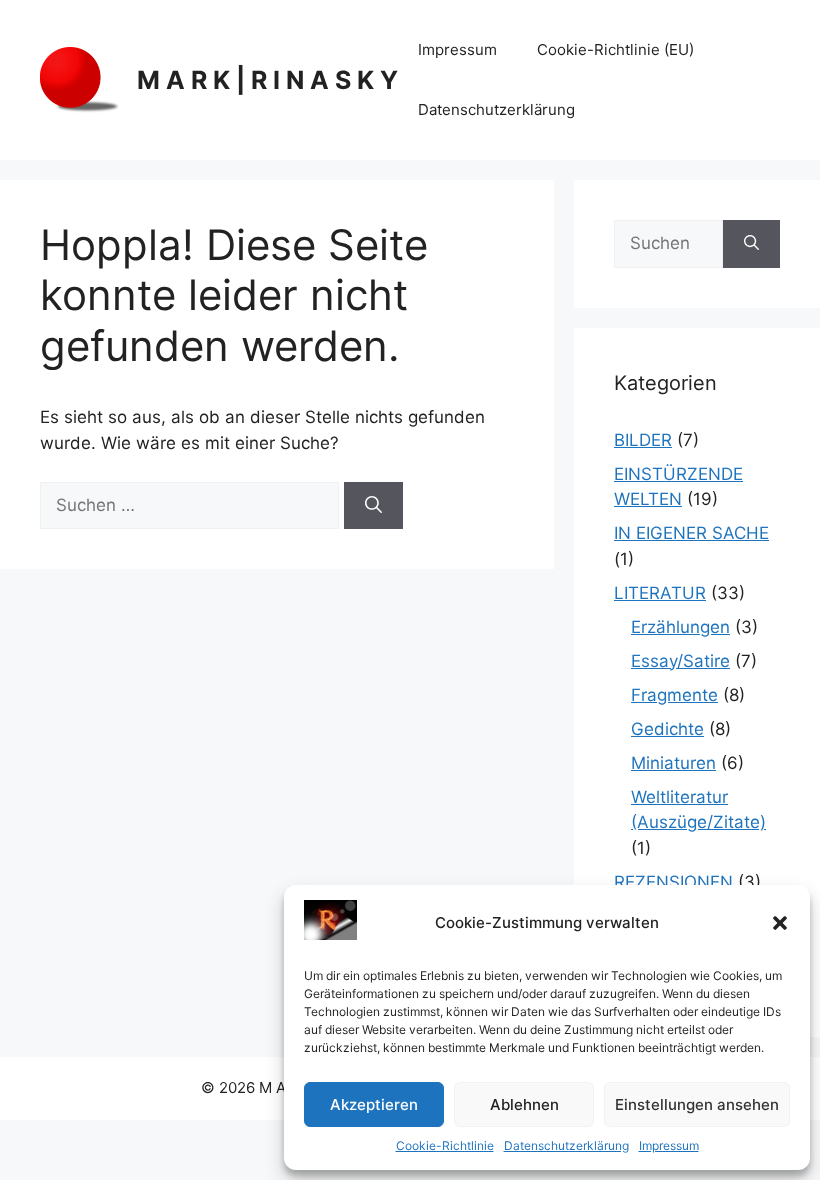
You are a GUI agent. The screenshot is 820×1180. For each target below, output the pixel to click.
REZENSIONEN (673, 882)
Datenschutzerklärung (566, 1145)
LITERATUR (660, 593)
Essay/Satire (680, 661)
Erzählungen (680, 627)
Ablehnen (524, 1104)
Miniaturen (673, 763)
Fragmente (674, 695)
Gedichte (667, 729)
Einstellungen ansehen (697, 1104)
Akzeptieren (374, 1104)
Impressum (669, 1145)
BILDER (643, 440)
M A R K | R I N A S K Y (267, 80)
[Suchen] (373, 506)
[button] (780, 923)
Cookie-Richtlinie (445, 1145)
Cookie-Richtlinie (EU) (615, 49)
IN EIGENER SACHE (691, 533)
